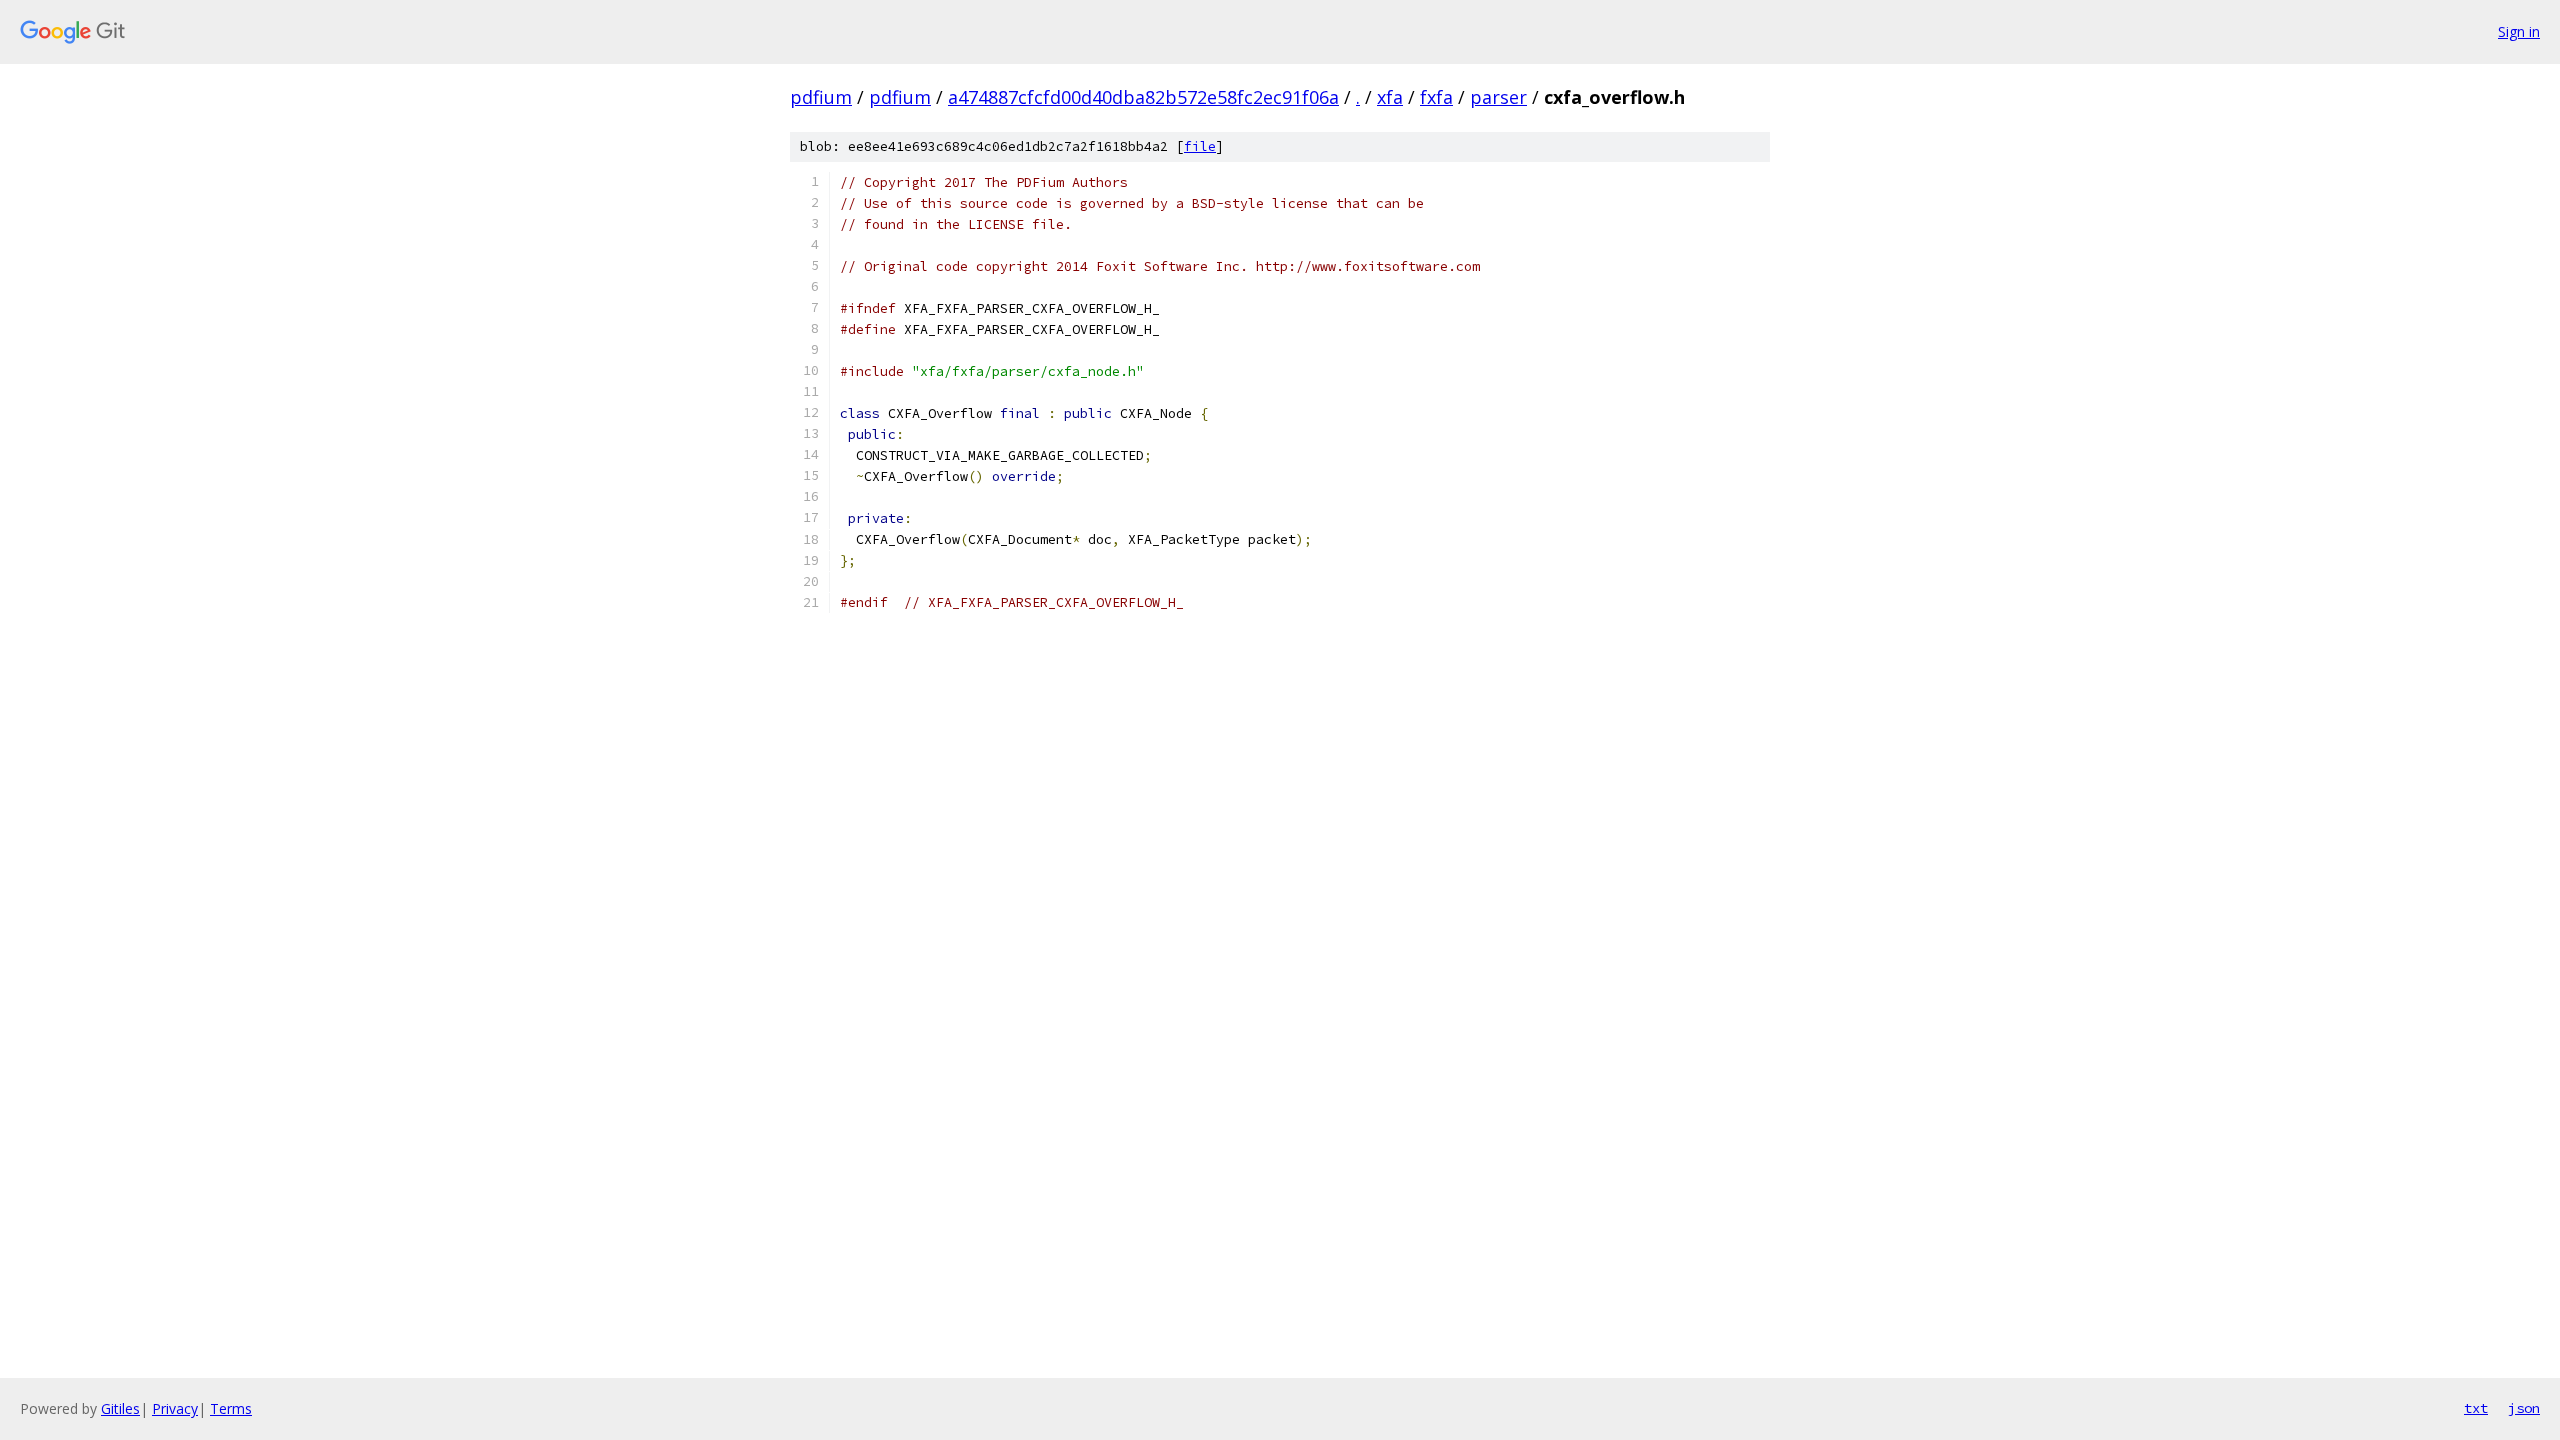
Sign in (2519, 31)
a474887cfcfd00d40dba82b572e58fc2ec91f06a (1143, 97)
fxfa (1436, 97)
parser (1498, 97)
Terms (231, 1408)
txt (2476, 1408)
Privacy (175, 1408)
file (1200, 146)
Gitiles (120, 1408)
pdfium (821, 97)
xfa (1390, 97)
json (2524, 1408)
